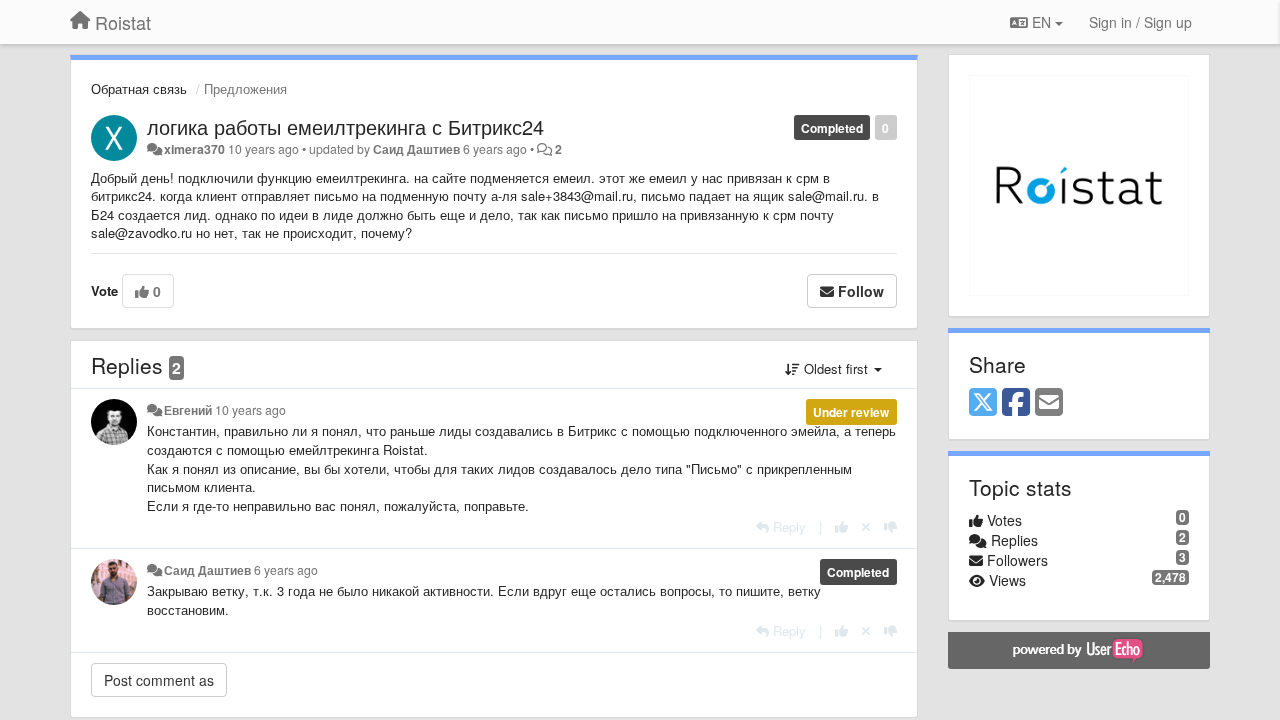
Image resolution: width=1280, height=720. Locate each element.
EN (1041, 22)
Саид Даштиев (416, 149)
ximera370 (194, 149)
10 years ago (250, 410)
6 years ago (286, 570)
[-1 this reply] (890, 526)
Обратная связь (139, 88)
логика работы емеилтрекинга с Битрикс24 (345, 126)
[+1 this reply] (841, 526)
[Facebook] (1016, 403)
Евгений (188, 410)
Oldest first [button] (836, 368)
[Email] (1049, 403)
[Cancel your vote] (866, 526)
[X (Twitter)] (983, 403)
